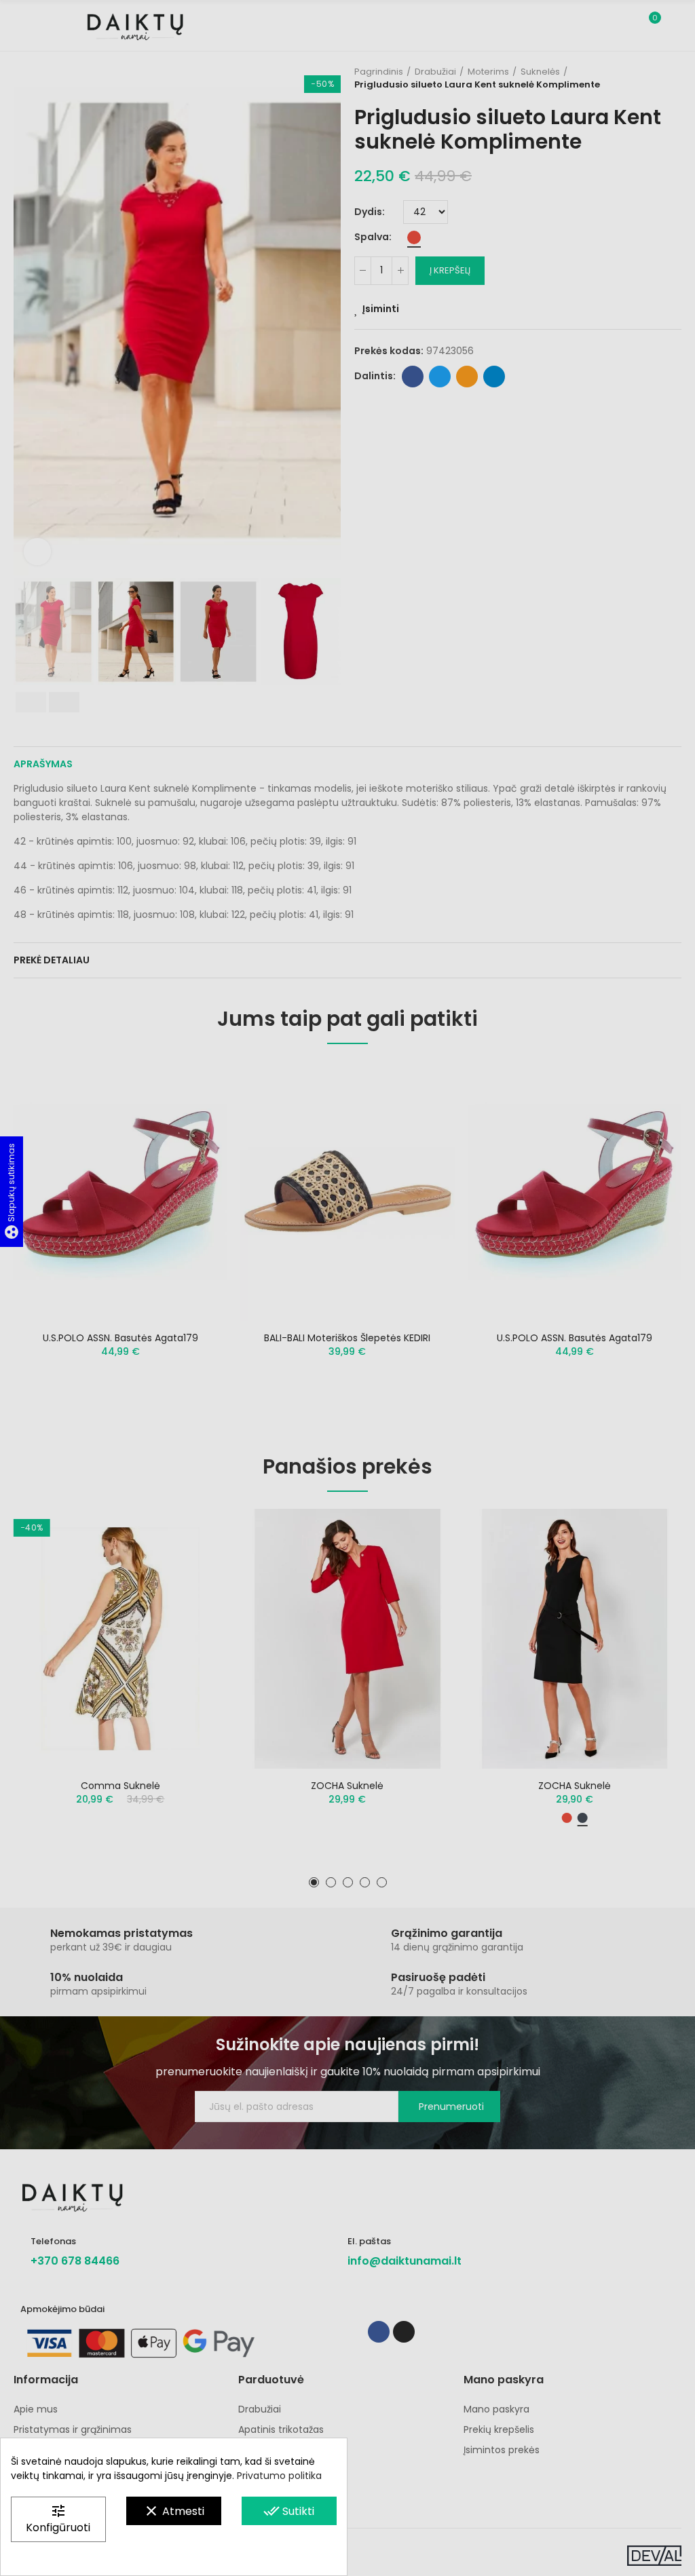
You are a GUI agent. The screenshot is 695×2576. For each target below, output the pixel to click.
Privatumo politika (279, 2476)
